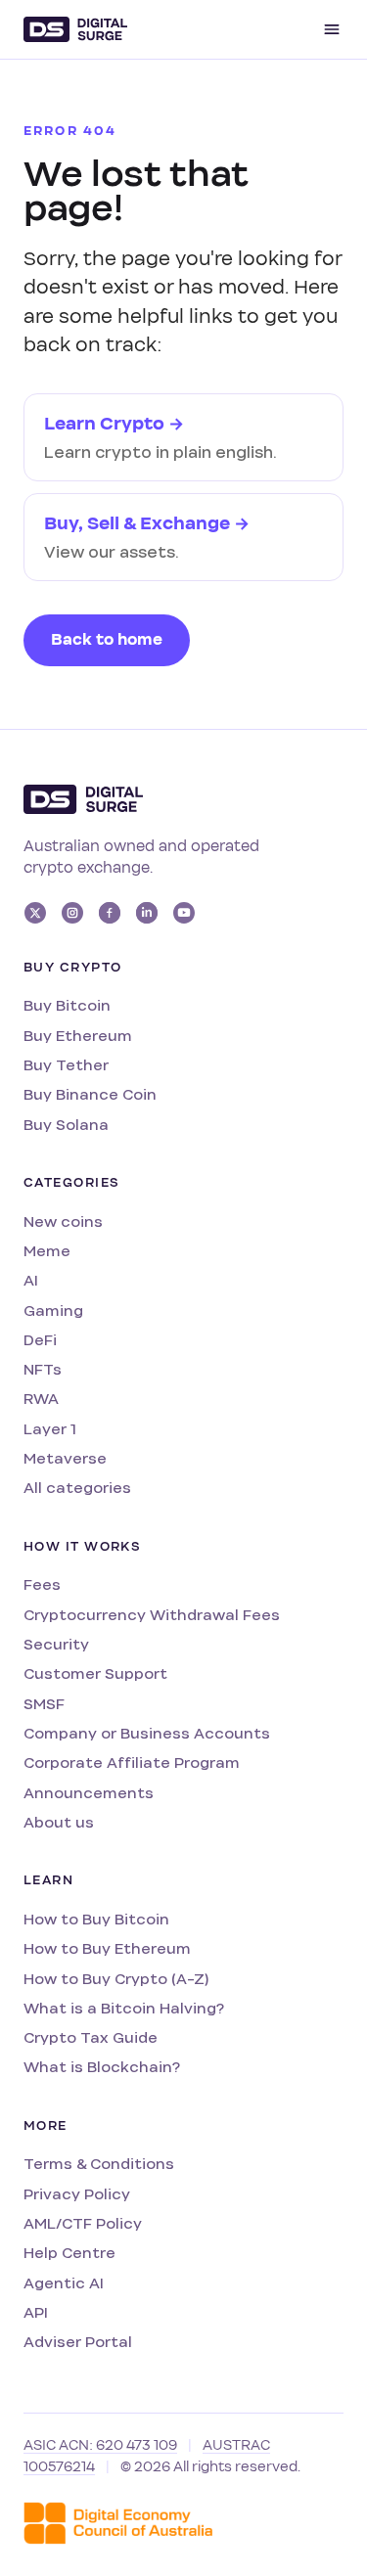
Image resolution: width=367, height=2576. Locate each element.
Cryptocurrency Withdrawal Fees (152, 1615)
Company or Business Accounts (147, 1733)
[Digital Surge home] (75, 29)
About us (59, 1822)
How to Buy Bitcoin (96, 1919)
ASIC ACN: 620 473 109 (100, 2445)
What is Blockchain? (102, 2067)
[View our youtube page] (184, 913)
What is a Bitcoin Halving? (124, 2008)
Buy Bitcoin (67, 1005)
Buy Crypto (72, 968)
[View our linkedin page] (147, 913)
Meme (47, 1251)
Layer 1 (50, 1429)
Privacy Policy (77, 2194)
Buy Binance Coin (90, 1094)
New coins (63, 1221)
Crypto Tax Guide (91, 2037)
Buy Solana (66, 1125)
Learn (48, 1880)
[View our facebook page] (110, 913)
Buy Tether (66, 1065)
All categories (77, 1488)
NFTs (43, 1369)
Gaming (53, 1311)
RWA (41, 1399)
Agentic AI (64, 2283)
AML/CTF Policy (83, 2223)
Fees (42, 1584)
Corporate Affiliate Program (132, 1763)
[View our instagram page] (72, 913)
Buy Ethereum (78, 1036)
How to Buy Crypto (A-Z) (116, 1979)
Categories (71, 1183)
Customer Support (95, 1673)
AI (31, 1280)
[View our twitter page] (35, 913)
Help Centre (69, 2253)
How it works (82, 1547)
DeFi (40, 1340)
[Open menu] (332, 29)
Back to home (107, 640)
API (36, 2312)
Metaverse (65, 1458)
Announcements (89, 1793)
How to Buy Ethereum (107, 1948)
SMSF (44, 1704)
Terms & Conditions (99, 2164)
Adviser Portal (78, 2342)
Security (56, 1644)
